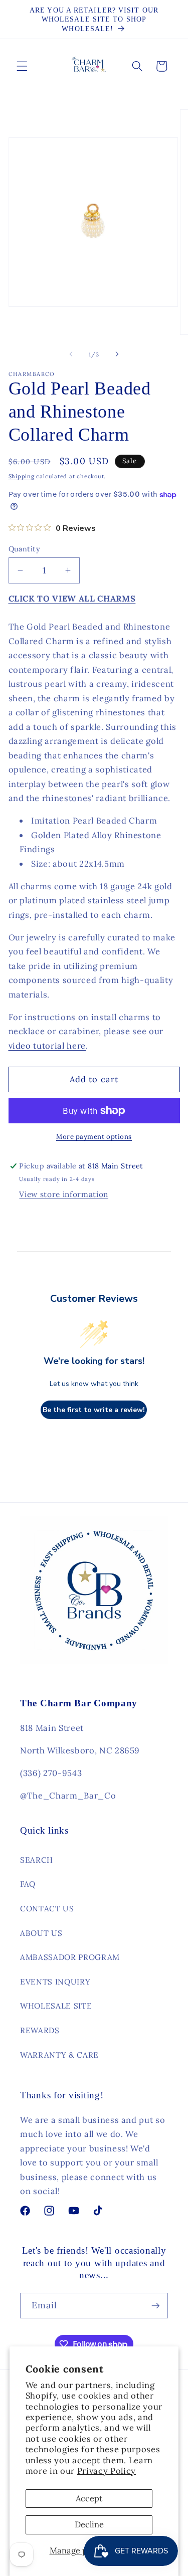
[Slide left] (71, 354)
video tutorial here (47, 1046)
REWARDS (40, 2030)
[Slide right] (117, 354)
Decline (89, 2524)
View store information (64, 1194)
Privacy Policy (107, 2471)
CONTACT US (47, 1909)
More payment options (94, 1137)
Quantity (25, 549)
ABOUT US (41, 1933)
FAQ (28, 1884)
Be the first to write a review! (94, 1410)
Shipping (22, 476)
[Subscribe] (155, 2306)
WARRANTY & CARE (59, 2055)
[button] (22, 66)
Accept (89, 2498)
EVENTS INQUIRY (55, 1982)
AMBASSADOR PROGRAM (70, 1957)
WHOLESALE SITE (56, 2006)
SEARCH (37, 1860)
